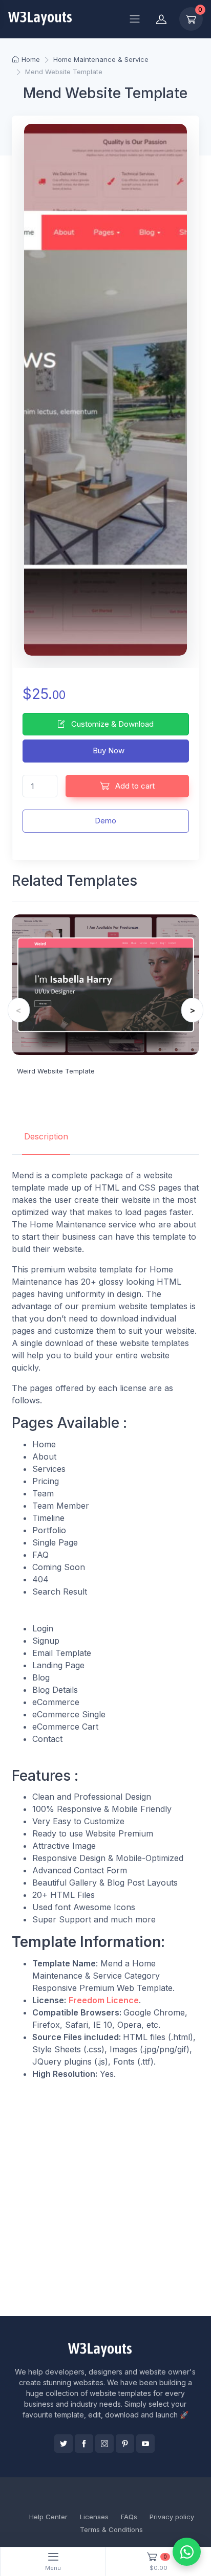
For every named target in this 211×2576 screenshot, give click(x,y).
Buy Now (108, 751)
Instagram (104, 2444)
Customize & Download (111, 724)
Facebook (84, 2444)
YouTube (145, 2444)
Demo (105, 821)
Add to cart (134, 786)
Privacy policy (172, 2517)
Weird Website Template (56, 1071)
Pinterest (125, 2444)
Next (192, 1010)
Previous (19, 1010)
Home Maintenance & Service (101, 59)
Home (31, 59)
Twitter (64, 2444)
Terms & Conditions (111, 2529)
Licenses (94, 2517)
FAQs (129, 2517)
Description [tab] (46, 1136)
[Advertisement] (105, 2198)
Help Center (48, 2517)
